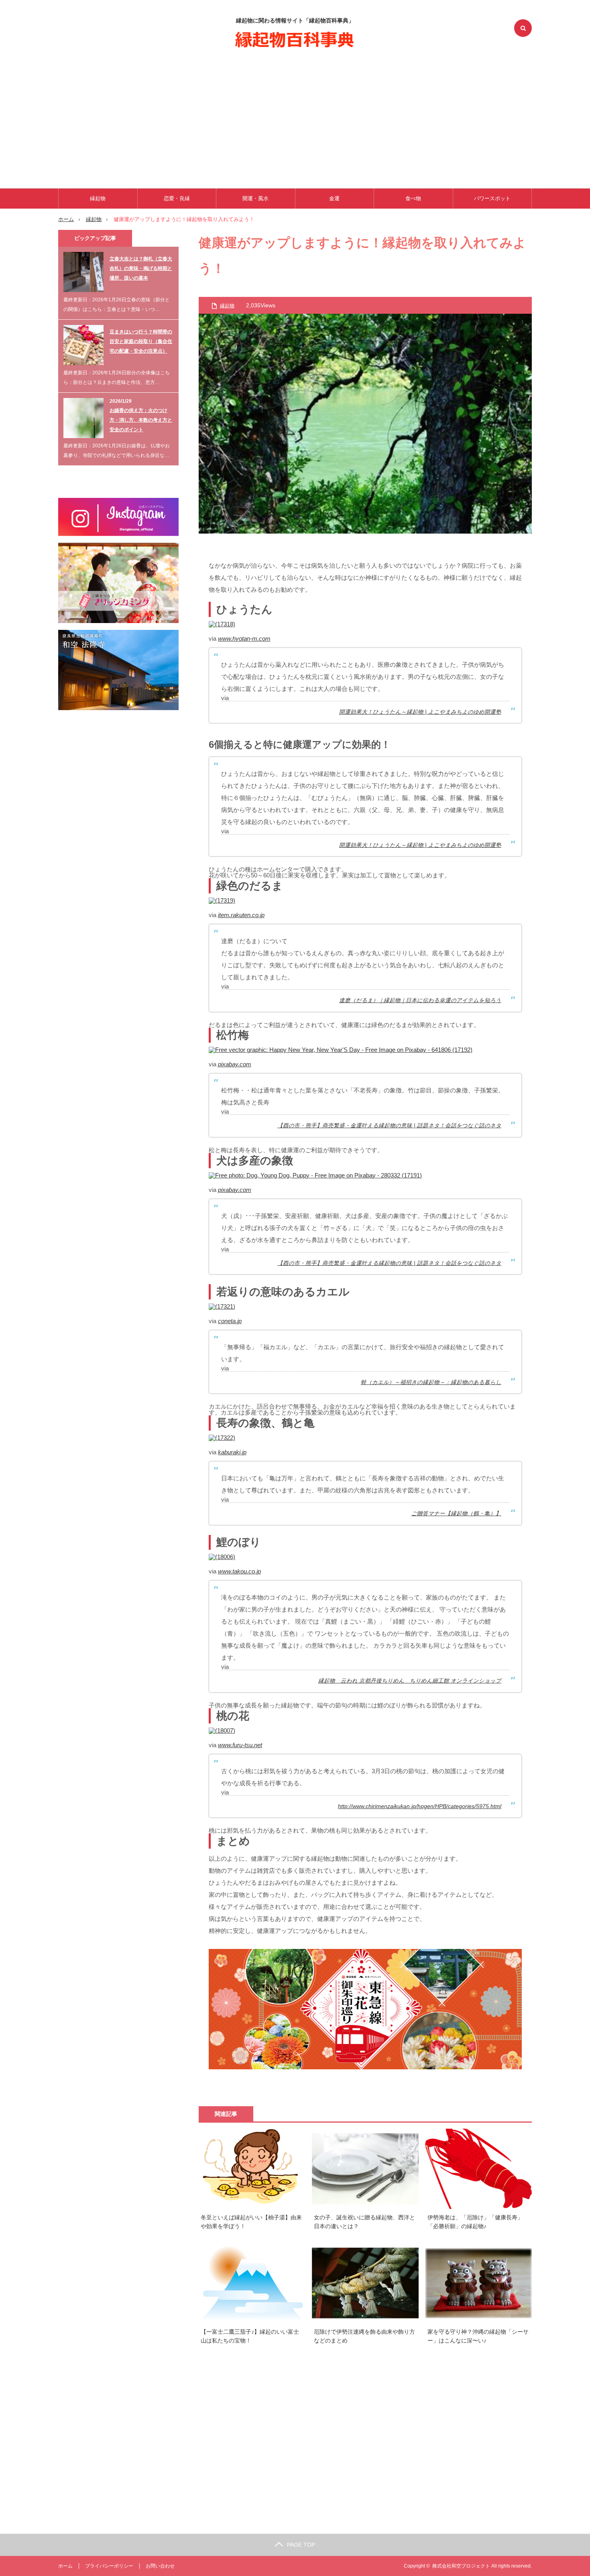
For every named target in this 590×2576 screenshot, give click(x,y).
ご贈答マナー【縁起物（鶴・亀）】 (456, 1513)
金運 (334, 198)
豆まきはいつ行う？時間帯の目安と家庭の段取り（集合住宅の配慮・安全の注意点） (141, 341)
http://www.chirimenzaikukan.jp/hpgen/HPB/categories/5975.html (420, 1806)
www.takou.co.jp (239, 1571)
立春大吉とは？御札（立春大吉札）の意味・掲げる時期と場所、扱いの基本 (141, 268)
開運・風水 (255, 198)
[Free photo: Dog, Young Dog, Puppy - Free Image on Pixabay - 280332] (315, 1175)
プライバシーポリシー (109, 2566)
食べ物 (413, 198)
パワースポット (492, 198)
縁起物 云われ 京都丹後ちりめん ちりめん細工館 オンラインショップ (410, 1681)
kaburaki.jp (232, 1452)
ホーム (65, 2566)
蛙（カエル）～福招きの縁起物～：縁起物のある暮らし (431, 1382)
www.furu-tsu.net (240, 1745)
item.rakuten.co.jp (241, 915)
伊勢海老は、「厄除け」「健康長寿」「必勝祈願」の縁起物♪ (475, 2222)
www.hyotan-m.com (244, 638)
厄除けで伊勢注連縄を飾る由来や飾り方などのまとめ (364, 2336)
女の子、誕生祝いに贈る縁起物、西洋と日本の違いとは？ (364, 2222)
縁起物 (98, 198)
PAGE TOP (301, 2545)
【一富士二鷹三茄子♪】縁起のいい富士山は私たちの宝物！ (250, 2336)
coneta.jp (230, 1321)
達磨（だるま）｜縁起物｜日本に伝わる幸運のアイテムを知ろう (420, 1000)
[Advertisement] (295, 116)
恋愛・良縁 (177, 198)
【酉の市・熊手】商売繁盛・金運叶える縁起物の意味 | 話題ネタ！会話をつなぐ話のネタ (389, 1126)
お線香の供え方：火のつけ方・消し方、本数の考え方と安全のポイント (141, 420)
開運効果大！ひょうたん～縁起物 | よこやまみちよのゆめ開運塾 (420, 712)
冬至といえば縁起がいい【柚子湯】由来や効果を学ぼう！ (251, 2222)
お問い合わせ (160, 2566)
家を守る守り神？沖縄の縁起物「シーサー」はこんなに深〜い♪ (478, 2336)
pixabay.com (235, 1064)
